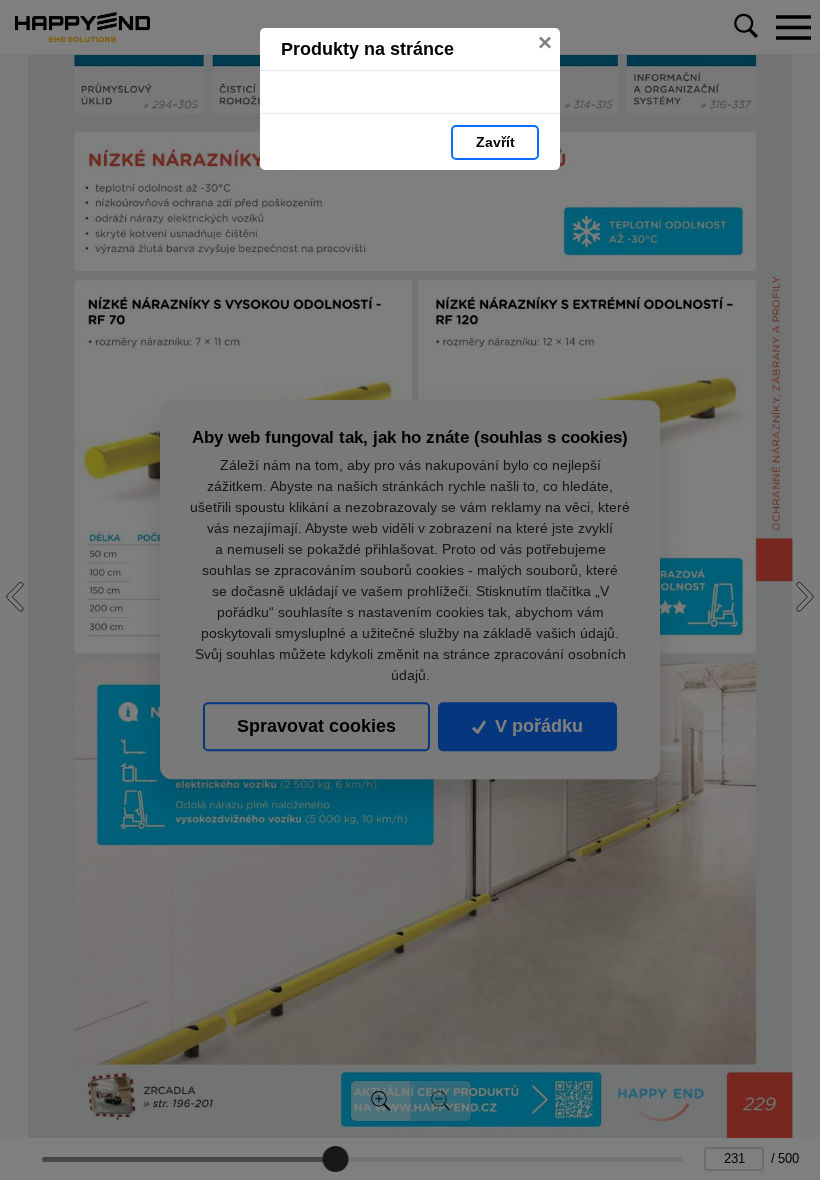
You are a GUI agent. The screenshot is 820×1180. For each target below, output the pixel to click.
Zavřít (495, 142)
